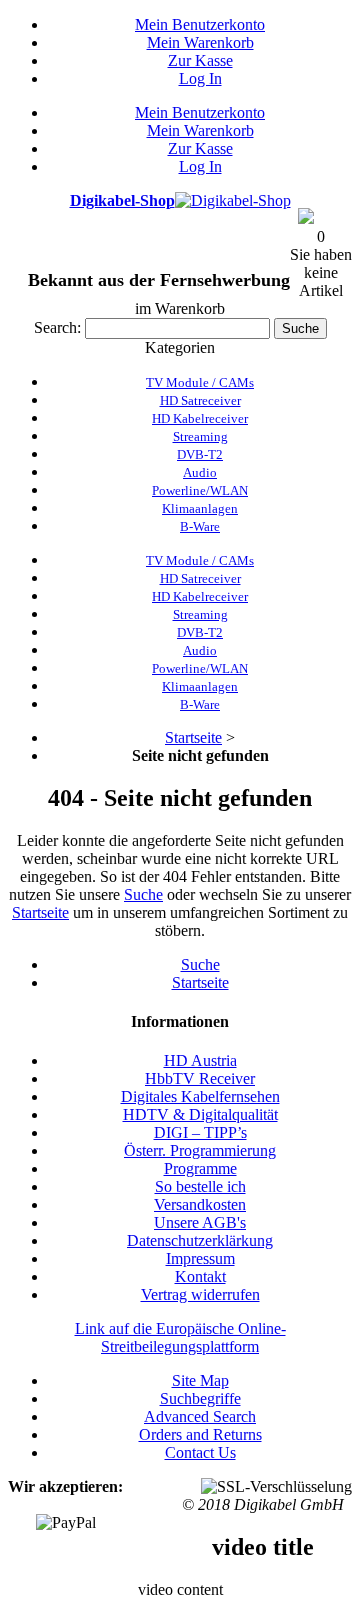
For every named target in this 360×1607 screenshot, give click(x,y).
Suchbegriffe (200, 1398)
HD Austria (200, 1060)
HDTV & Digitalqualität (200, 1114)
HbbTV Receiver (200, 1078)
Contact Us (200, 1452)
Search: (57, 327)
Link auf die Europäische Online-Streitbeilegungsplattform (180, 1337)
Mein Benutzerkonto (200, 24)
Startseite (193, 737)
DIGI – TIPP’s (200, 1132)
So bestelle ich (200, 1186)
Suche (143, 894)
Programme (200, 1168)
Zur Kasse (200, 60)
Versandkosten (200, 1204)
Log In (200, 78)
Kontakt (200, 1276)
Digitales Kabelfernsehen (200, 1096)
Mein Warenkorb (200, 42)
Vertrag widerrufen (200, 1294)
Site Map (200, 1380)
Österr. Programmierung (200, 1150)
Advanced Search (200, 1416)
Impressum (200, 1258)
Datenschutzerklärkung (200, 1240)
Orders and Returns (200, 1434)
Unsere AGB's (200, 1222)
